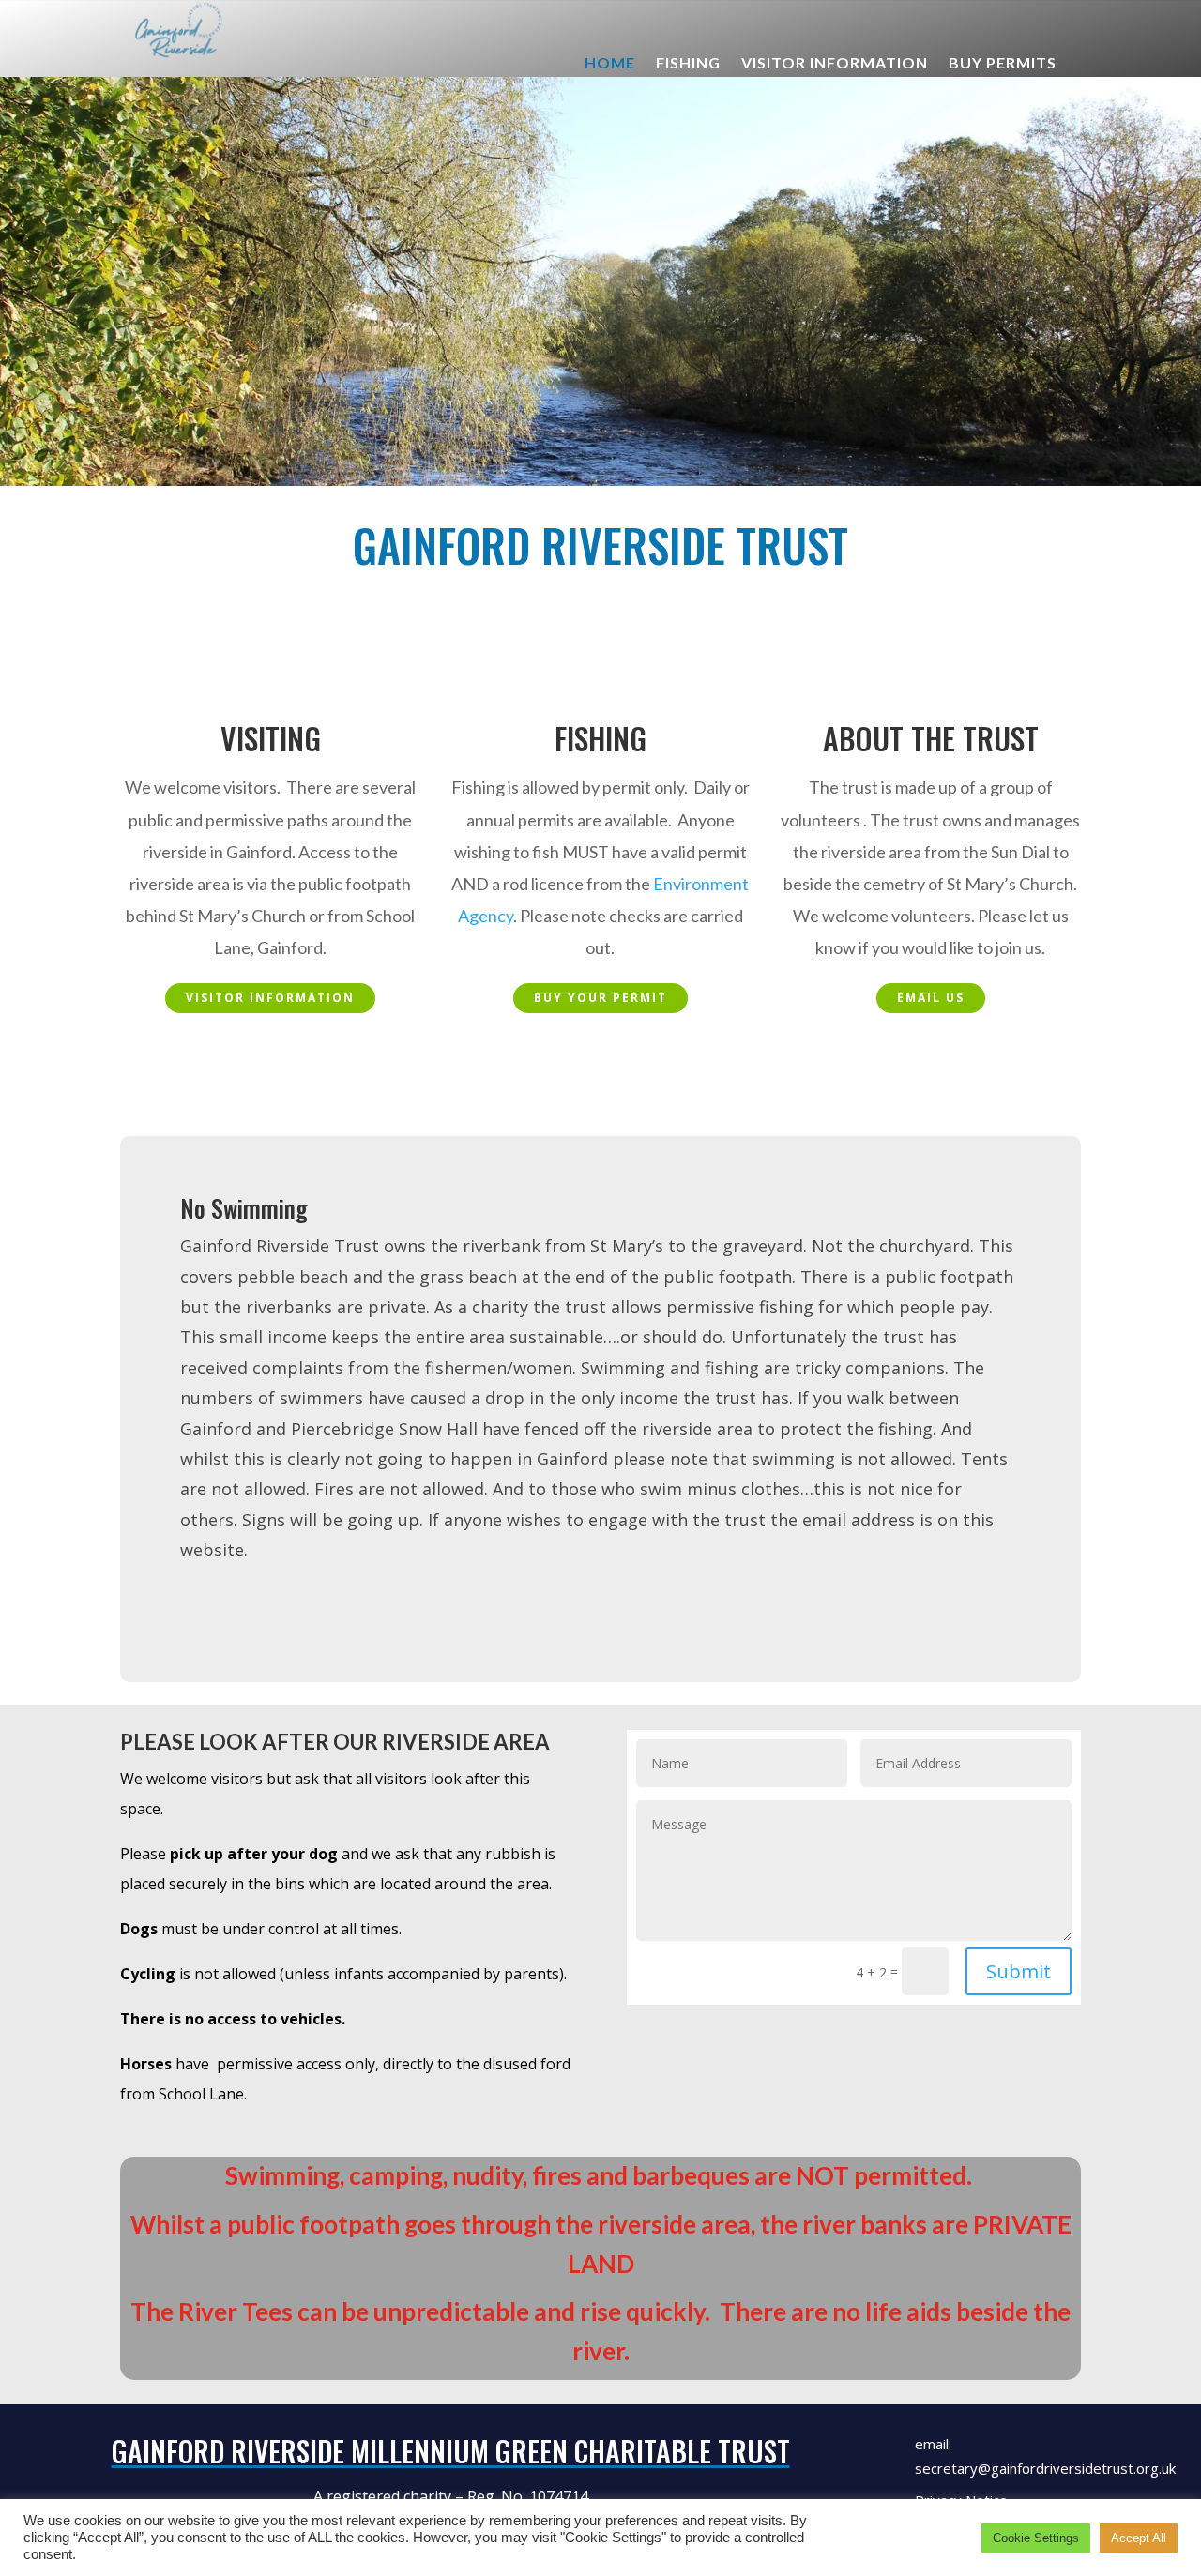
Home (610, 64)
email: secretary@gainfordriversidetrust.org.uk (1045, 2456)
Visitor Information (835, 64)
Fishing (688, 64)
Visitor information (270, 998)
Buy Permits (1003, 64)
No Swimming (244, 1208)
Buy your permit (600, 998)
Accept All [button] (1139, 2538)
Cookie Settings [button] (1036, 2538)
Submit (1019, 1971)
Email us (931, 998)
